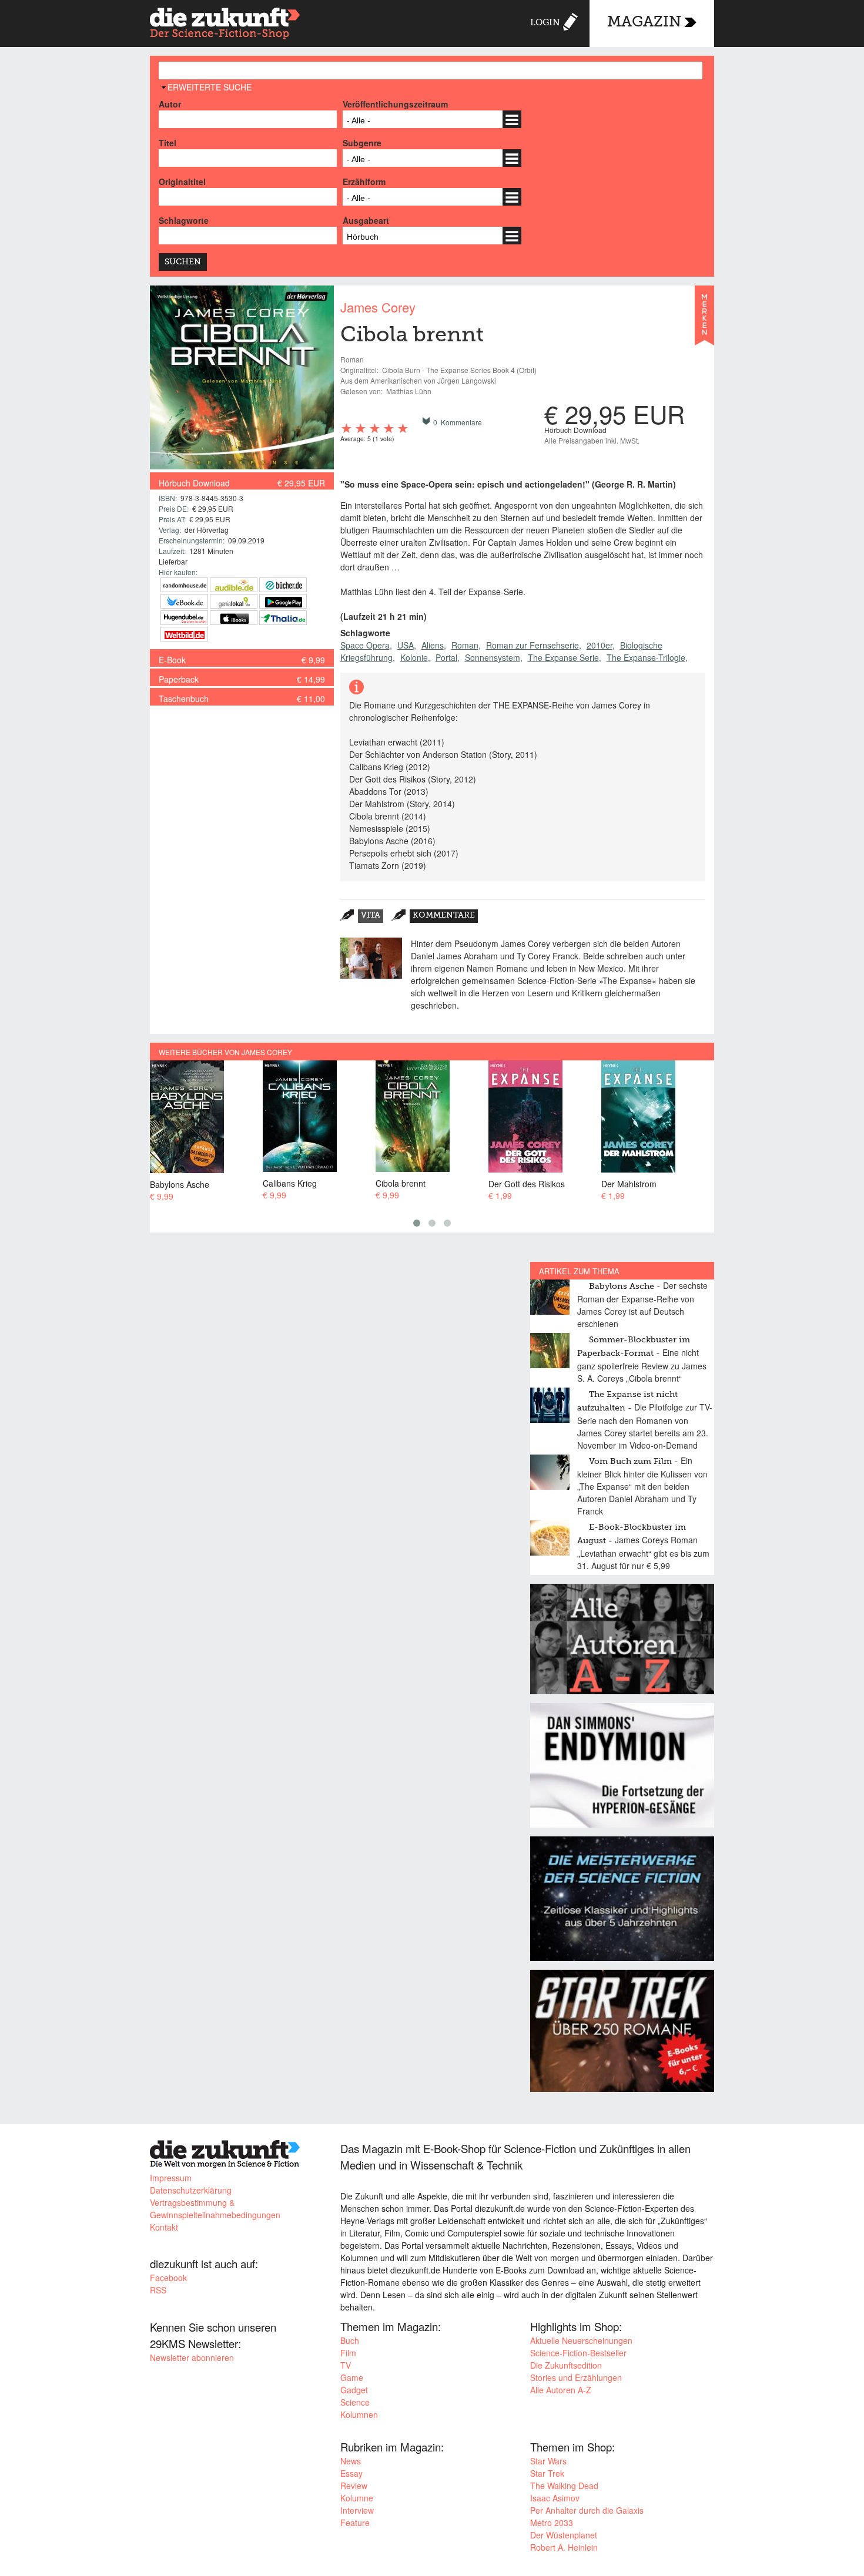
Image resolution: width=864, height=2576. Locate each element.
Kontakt (164, 2227)
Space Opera (365, 645)
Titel (168, 143)
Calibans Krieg (290, 1183)
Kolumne (357, 2498)
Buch (350, 2340)
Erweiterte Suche (210, 87)
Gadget (354, 2390)
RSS (158, 2290)
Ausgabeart (366, 220)
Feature (355, 2523)
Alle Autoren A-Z (561, 2390)
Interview (357, 2510)
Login (545, 23)
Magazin (644, 23)
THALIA (283, 618)
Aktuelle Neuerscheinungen (581, 2340)
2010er (600, 645)
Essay (351, 2473)
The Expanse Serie (563, 657)
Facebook (168, 2278)
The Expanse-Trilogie (646, 657)
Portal (446, 657)
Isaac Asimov (555, 2498)
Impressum (171, 2178)
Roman (465, 645)
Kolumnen (359, 2414)
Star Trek (547, 2473)
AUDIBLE (234, 585)
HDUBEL (184, 618)
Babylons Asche (180, 1184)
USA (406, 645)
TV (346, 2365)
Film (348, 2353)
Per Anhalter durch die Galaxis (587, 2510)
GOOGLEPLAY (283, 601)
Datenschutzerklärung (191, 2190)
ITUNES (234, 618)
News (351, 2461)
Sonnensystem (493, 657)
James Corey (378, 307)
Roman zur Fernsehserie (533, 645)
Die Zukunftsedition (566, 2365)
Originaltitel (182, 182)
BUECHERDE (283, 585)
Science (355, 2402)
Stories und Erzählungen (576, 2377)
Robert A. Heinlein (564, 2547)
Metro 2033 (552, 2523)
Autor (170, 104)
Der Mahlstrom (629, 1183)
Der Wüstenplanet (564, 2535)
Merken (704, 321)
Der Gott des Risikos (527, 1183)
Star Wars (548, 2461)
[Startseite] (225, 25)
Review (354, 2486)
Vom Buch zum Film (630, 1462)
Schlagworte (184, 220)
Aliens (433, 645)
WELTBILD (184, 634)
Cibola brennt (401, 1183)
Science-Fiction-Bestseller (578, 2353)
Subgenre (362, 143)
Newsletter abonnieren (192, 2357)
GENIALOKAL (234, 601)
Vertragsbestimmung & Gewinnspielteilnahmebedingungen (215, 2209)
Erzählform (364, 182)
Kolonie (414, 657)
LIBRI (184, 601)
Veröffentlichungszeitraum (395, 104)
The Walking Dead (564, 2486)
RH (184, 585)
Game (352, 2377)
